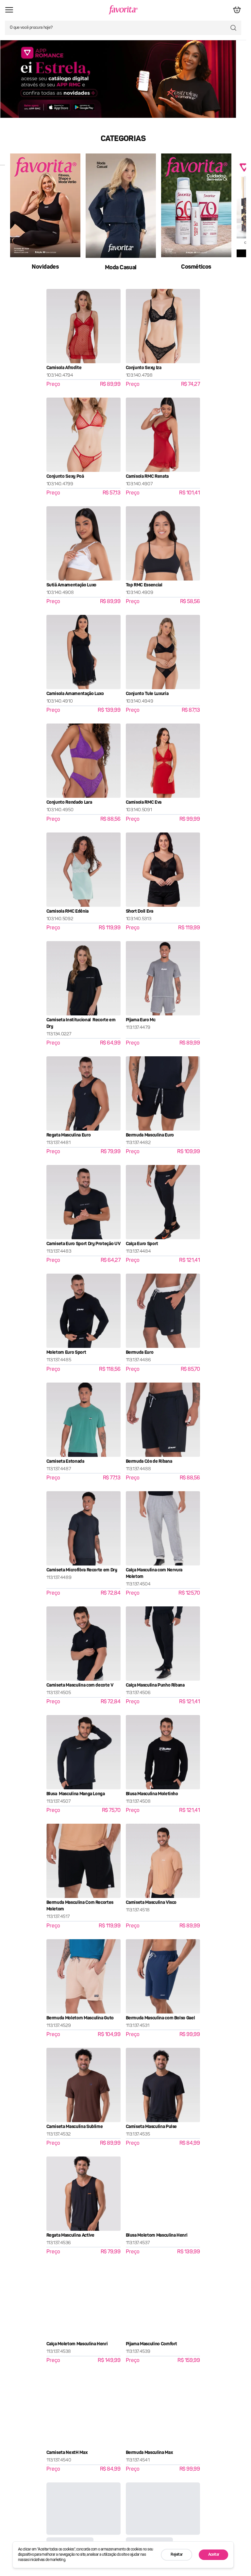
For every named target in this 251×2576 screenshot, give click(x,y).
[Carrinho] (236, 10)
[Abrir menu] (10, 10)
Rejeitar (176, 2555)
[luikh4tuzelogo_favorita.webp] (123, 10)
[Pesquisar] (233, 28)
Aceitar (214, 2555)
